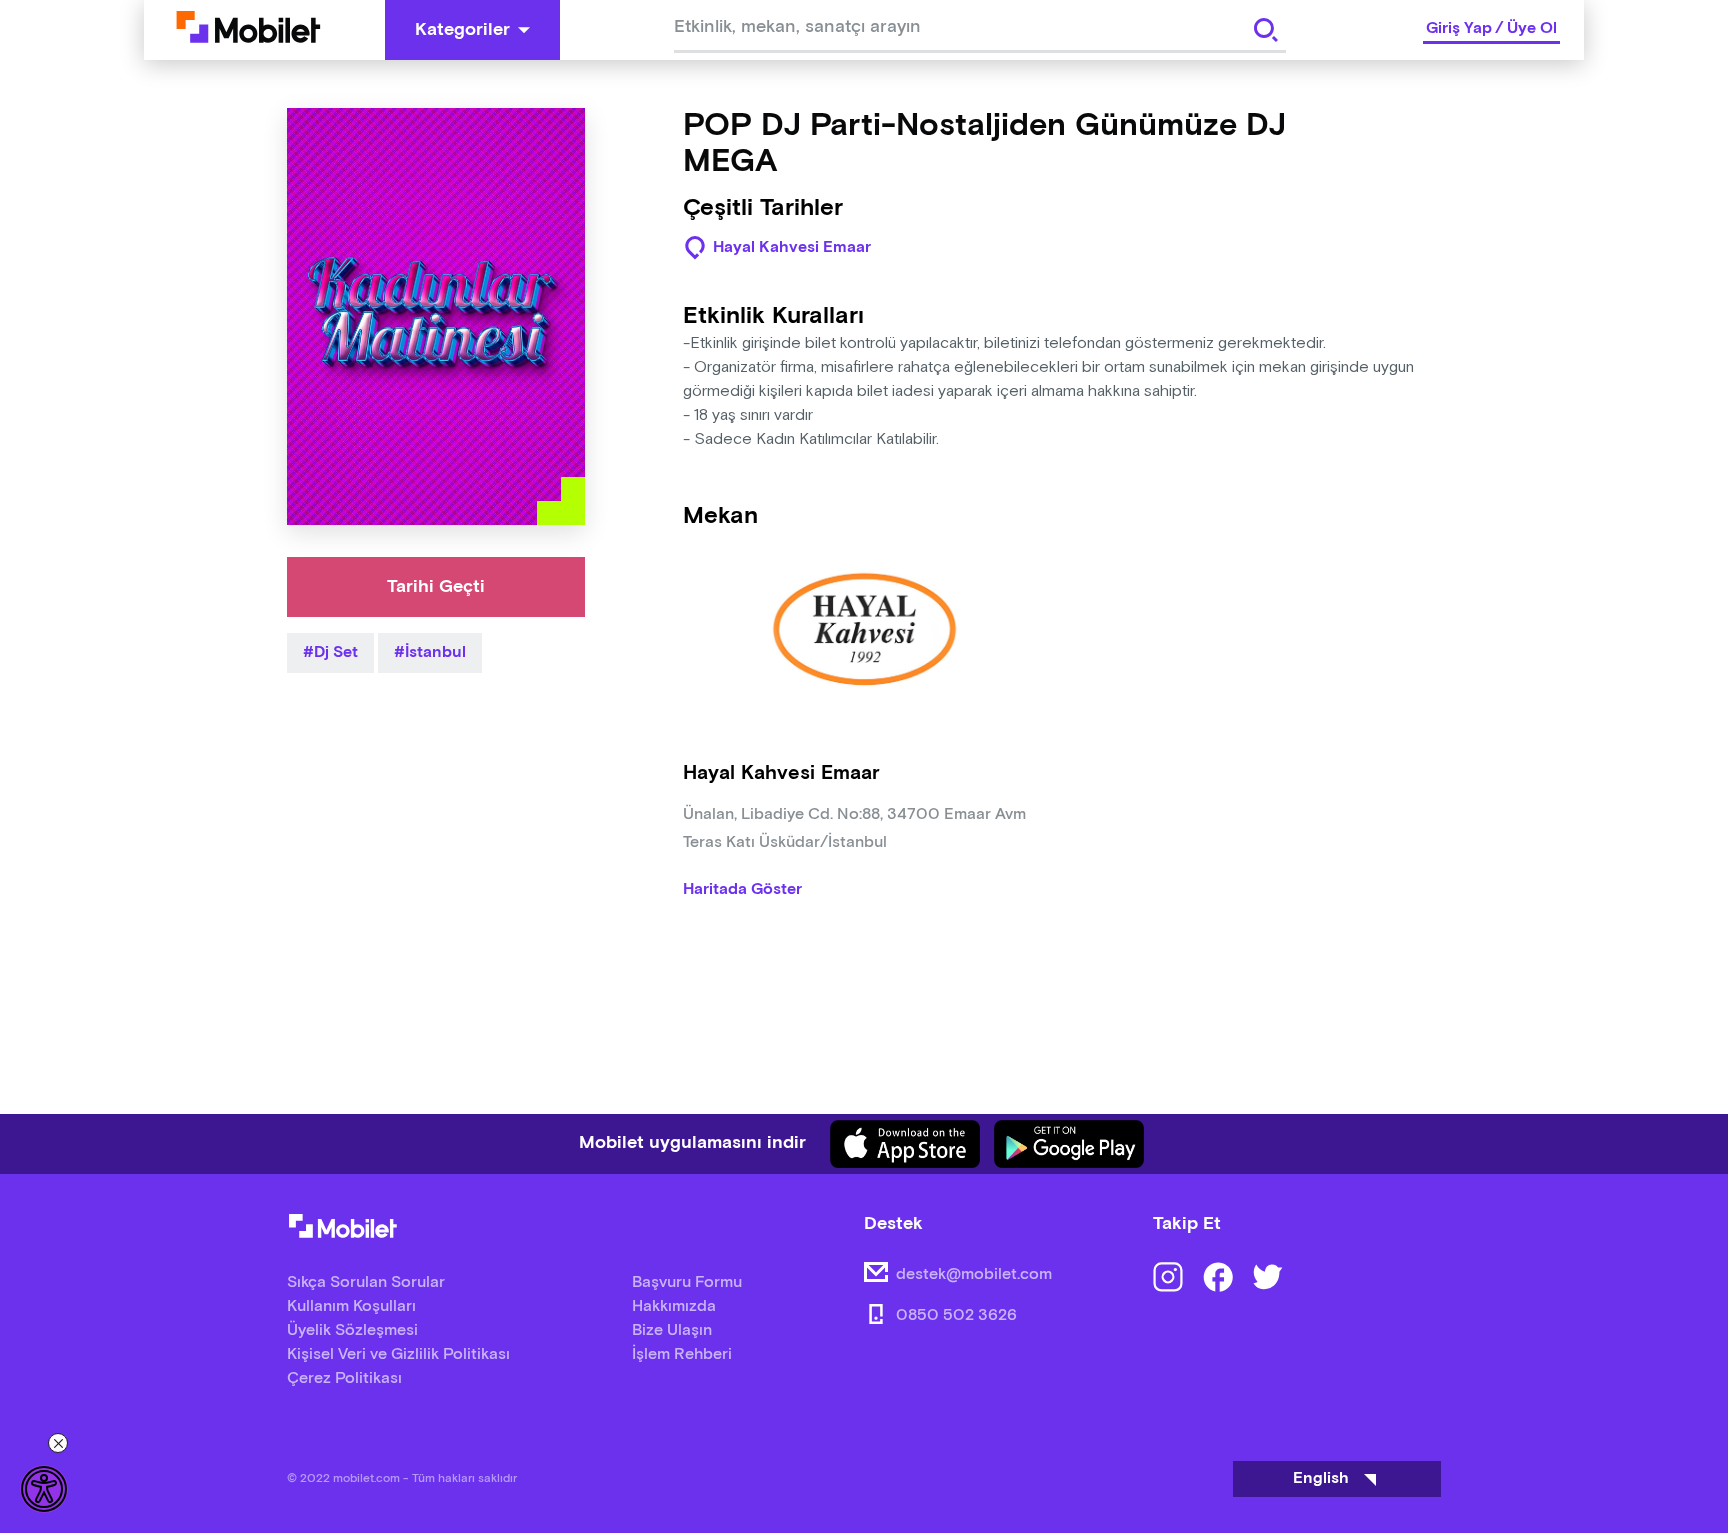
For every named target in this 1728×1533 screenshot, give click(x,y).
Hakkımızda (674, 1306)
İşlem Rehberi (682, 1354)
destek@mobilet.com (974, 1274)
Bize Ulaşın (672, 1330)
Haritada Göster (742, 890)
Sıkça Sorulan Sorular (366, 1282)
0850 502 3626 (956, 1315)
